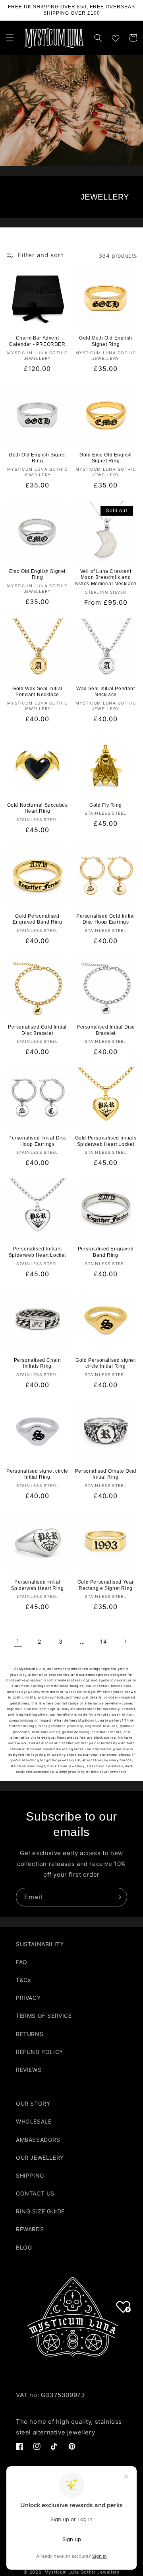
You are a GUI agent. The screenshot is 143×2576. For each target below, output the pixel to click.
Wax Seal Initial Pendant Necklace (105, 692)
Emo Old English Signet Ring (37, 575)
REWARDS (30, 2229)
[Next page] (125, 1641)
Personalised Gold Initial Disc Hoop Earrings (106, 919)
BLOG (24, 2247)
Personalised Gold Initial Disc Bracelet (37, 1030)
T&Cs (23, 1980)
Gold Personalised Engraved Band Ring (38, 919)
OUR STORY (33, 2103)
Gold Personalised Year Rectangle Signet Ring (106, 1585)
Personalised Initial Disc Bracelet (106, 1030)
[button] (10, 38)
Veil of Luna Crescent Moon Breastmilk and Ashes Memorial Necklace (106, 578)
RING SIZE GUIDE (40, 2211)
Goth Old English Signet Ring (37, 458)
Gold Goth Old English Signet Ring (106, 341)
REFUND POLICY (40, 2052)
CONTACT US (35, 2193)
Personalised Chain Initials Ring (38, 1363)
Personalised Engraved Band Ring (106, 1252)
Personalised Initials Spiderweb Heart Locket (37, 1252)
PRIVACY (28, 1998)
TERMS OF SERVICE (44, 2016)
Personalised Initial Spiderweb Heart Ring (38, 1585)
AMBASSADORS (38, 2140)
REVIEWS (29, 2070)
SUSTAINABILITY (40, 1944)
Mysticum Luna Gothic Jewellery (82, 2572)
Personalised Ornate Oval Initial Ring (106, 1474)
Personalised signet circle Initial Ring (37, 1474)
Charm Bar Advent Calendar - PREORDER (37, 341)
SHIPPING (30, 2175)
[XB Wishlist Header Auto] (116, 37)
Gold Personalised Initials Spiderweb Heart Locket (106, 1141)
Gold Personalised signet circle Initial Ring (105, 1363)
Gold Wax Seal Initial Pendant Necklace (37, 692)
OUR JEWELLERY (40, 2158)
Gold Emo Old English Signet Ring (106, 458)
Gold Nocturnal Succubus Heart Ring (38, 808)
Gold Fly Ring (106, 805)
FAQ (22, 1962)
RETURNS (30, 2034)
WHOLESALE (34, 2121)
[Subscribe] (118, 1897)
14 (103, 1641)
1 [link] (18, 1641)
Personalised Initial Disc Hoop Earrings (37, 1141)
